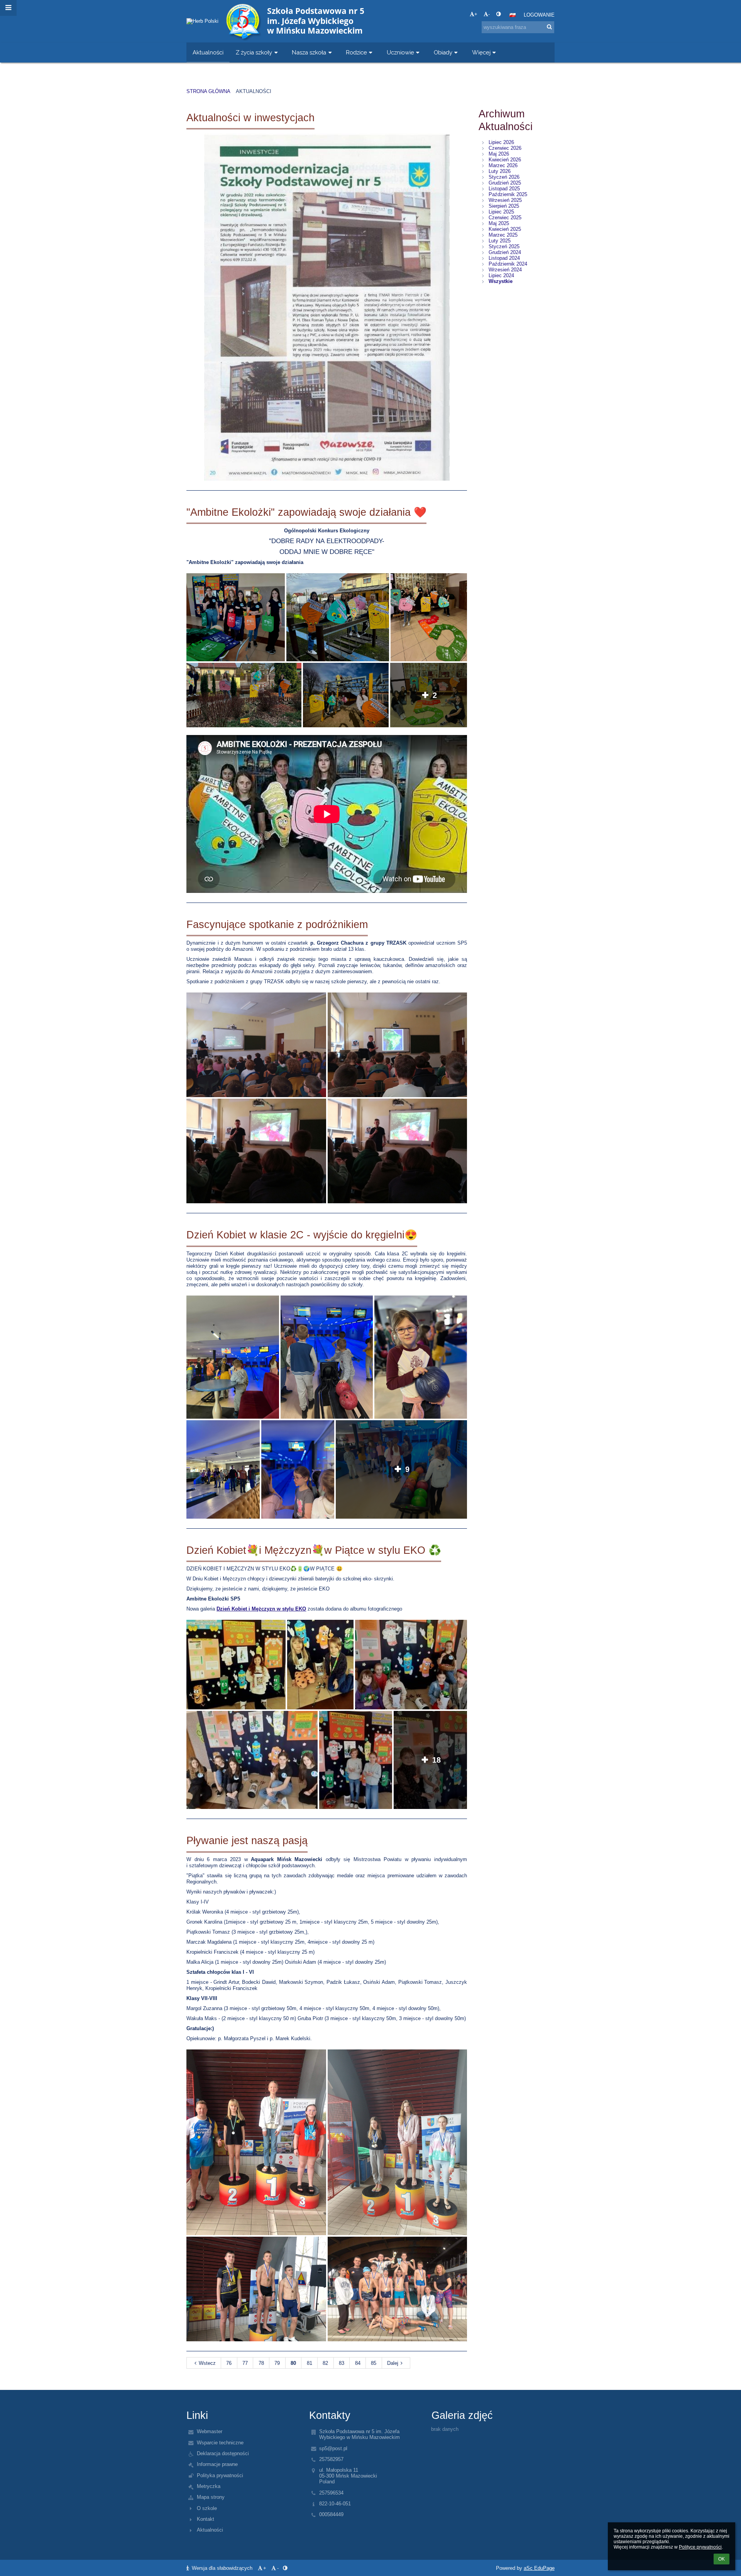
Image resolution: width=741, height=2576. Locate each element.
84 (358, 2363)
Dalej (393, 2363)
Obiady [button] (443, 52)
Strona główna (208, 91)
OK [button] (722, 2559)
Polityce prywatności (700, 2547)
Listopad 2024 (504, 258)
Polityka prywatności (220, 2475)
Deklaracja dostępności (223, 2453)
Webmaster (210, 2431)
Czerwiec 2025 (505, 218)
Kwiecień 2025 (505, 229)
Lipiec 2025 (501, 212)
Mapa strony (211, 2497)
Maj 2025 (499, 223)
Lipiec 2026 (501, 142)
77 (245, 2363)
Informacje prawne (217, 2464)
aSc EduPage (539, 2568)
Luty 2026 (500, 171)
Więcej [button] (481, 52)
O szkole (207, 2508)
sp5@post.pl (333, 2448)
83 (342, 2363)
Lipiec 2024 (501, 275)
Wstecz (207, 2363)
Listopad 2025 (504, 189)
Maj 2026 (499, 154)
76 (229, 2363)
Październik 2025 (508, 194)
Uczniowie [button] (400, 52)
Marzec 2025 (503, 235)
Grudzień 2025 (505, 183)
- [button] (489, 14)
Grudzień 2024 (505, 252)
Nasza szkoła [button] (309, 52)
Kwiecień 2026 (505, 160)
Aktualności (254, 91)
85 (374, 2363)
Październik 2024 (508, 264)
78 (261, 2363)
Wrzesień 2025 (505, 200)
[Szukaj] (549, 27)
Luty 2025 (500, 241)
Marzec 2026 (503, 165)
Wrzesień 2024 (505, 270)
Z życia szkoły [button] (254, 52)
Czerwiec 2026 (505, 148)
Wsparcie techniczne (220, 2443)
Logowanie (539, 15)
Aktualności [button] (208, 52)
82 (325, 2363)
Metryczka (209, 2486)
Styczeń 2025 (504, 246)
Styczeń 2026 (504, 177)
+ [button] (476, 14)
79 (277, 2363)
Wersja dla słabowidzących (222, 2568)
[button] (498, 14)
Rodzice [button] (356, 52)
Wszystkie (501, 281)
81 (310, 2363)
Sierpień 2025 (504, 206)
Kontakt (206, 2519)
